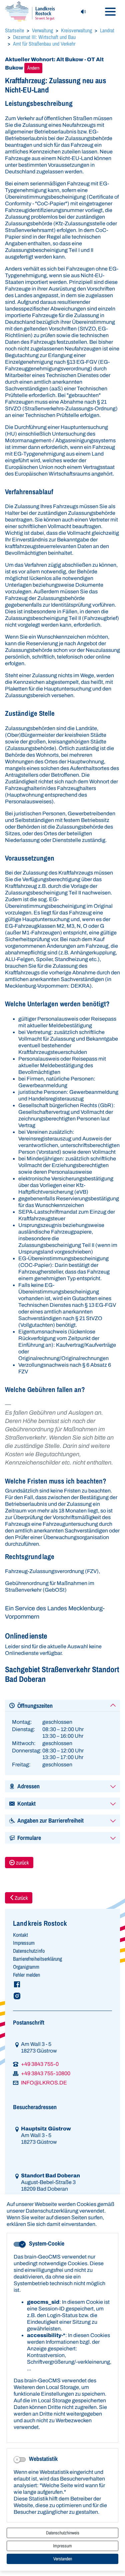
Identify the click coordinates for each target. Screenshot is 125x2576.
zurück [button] (22, 1863)
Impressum (62, 2546)
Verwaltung (42, 30)
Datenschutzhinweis (63, 2533)
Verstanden (63, 2559)
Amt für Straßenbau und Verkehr (44, 44)
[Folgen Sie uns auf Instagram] (62, 1996)
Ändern (33, 68)
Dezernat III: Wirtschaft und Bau (44, 37)
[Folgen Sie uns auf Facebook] (62, 1984)
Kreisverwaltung (76, 30)
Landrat (107, 30)
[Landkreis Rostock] (30, 11)
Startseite (14, 30)
